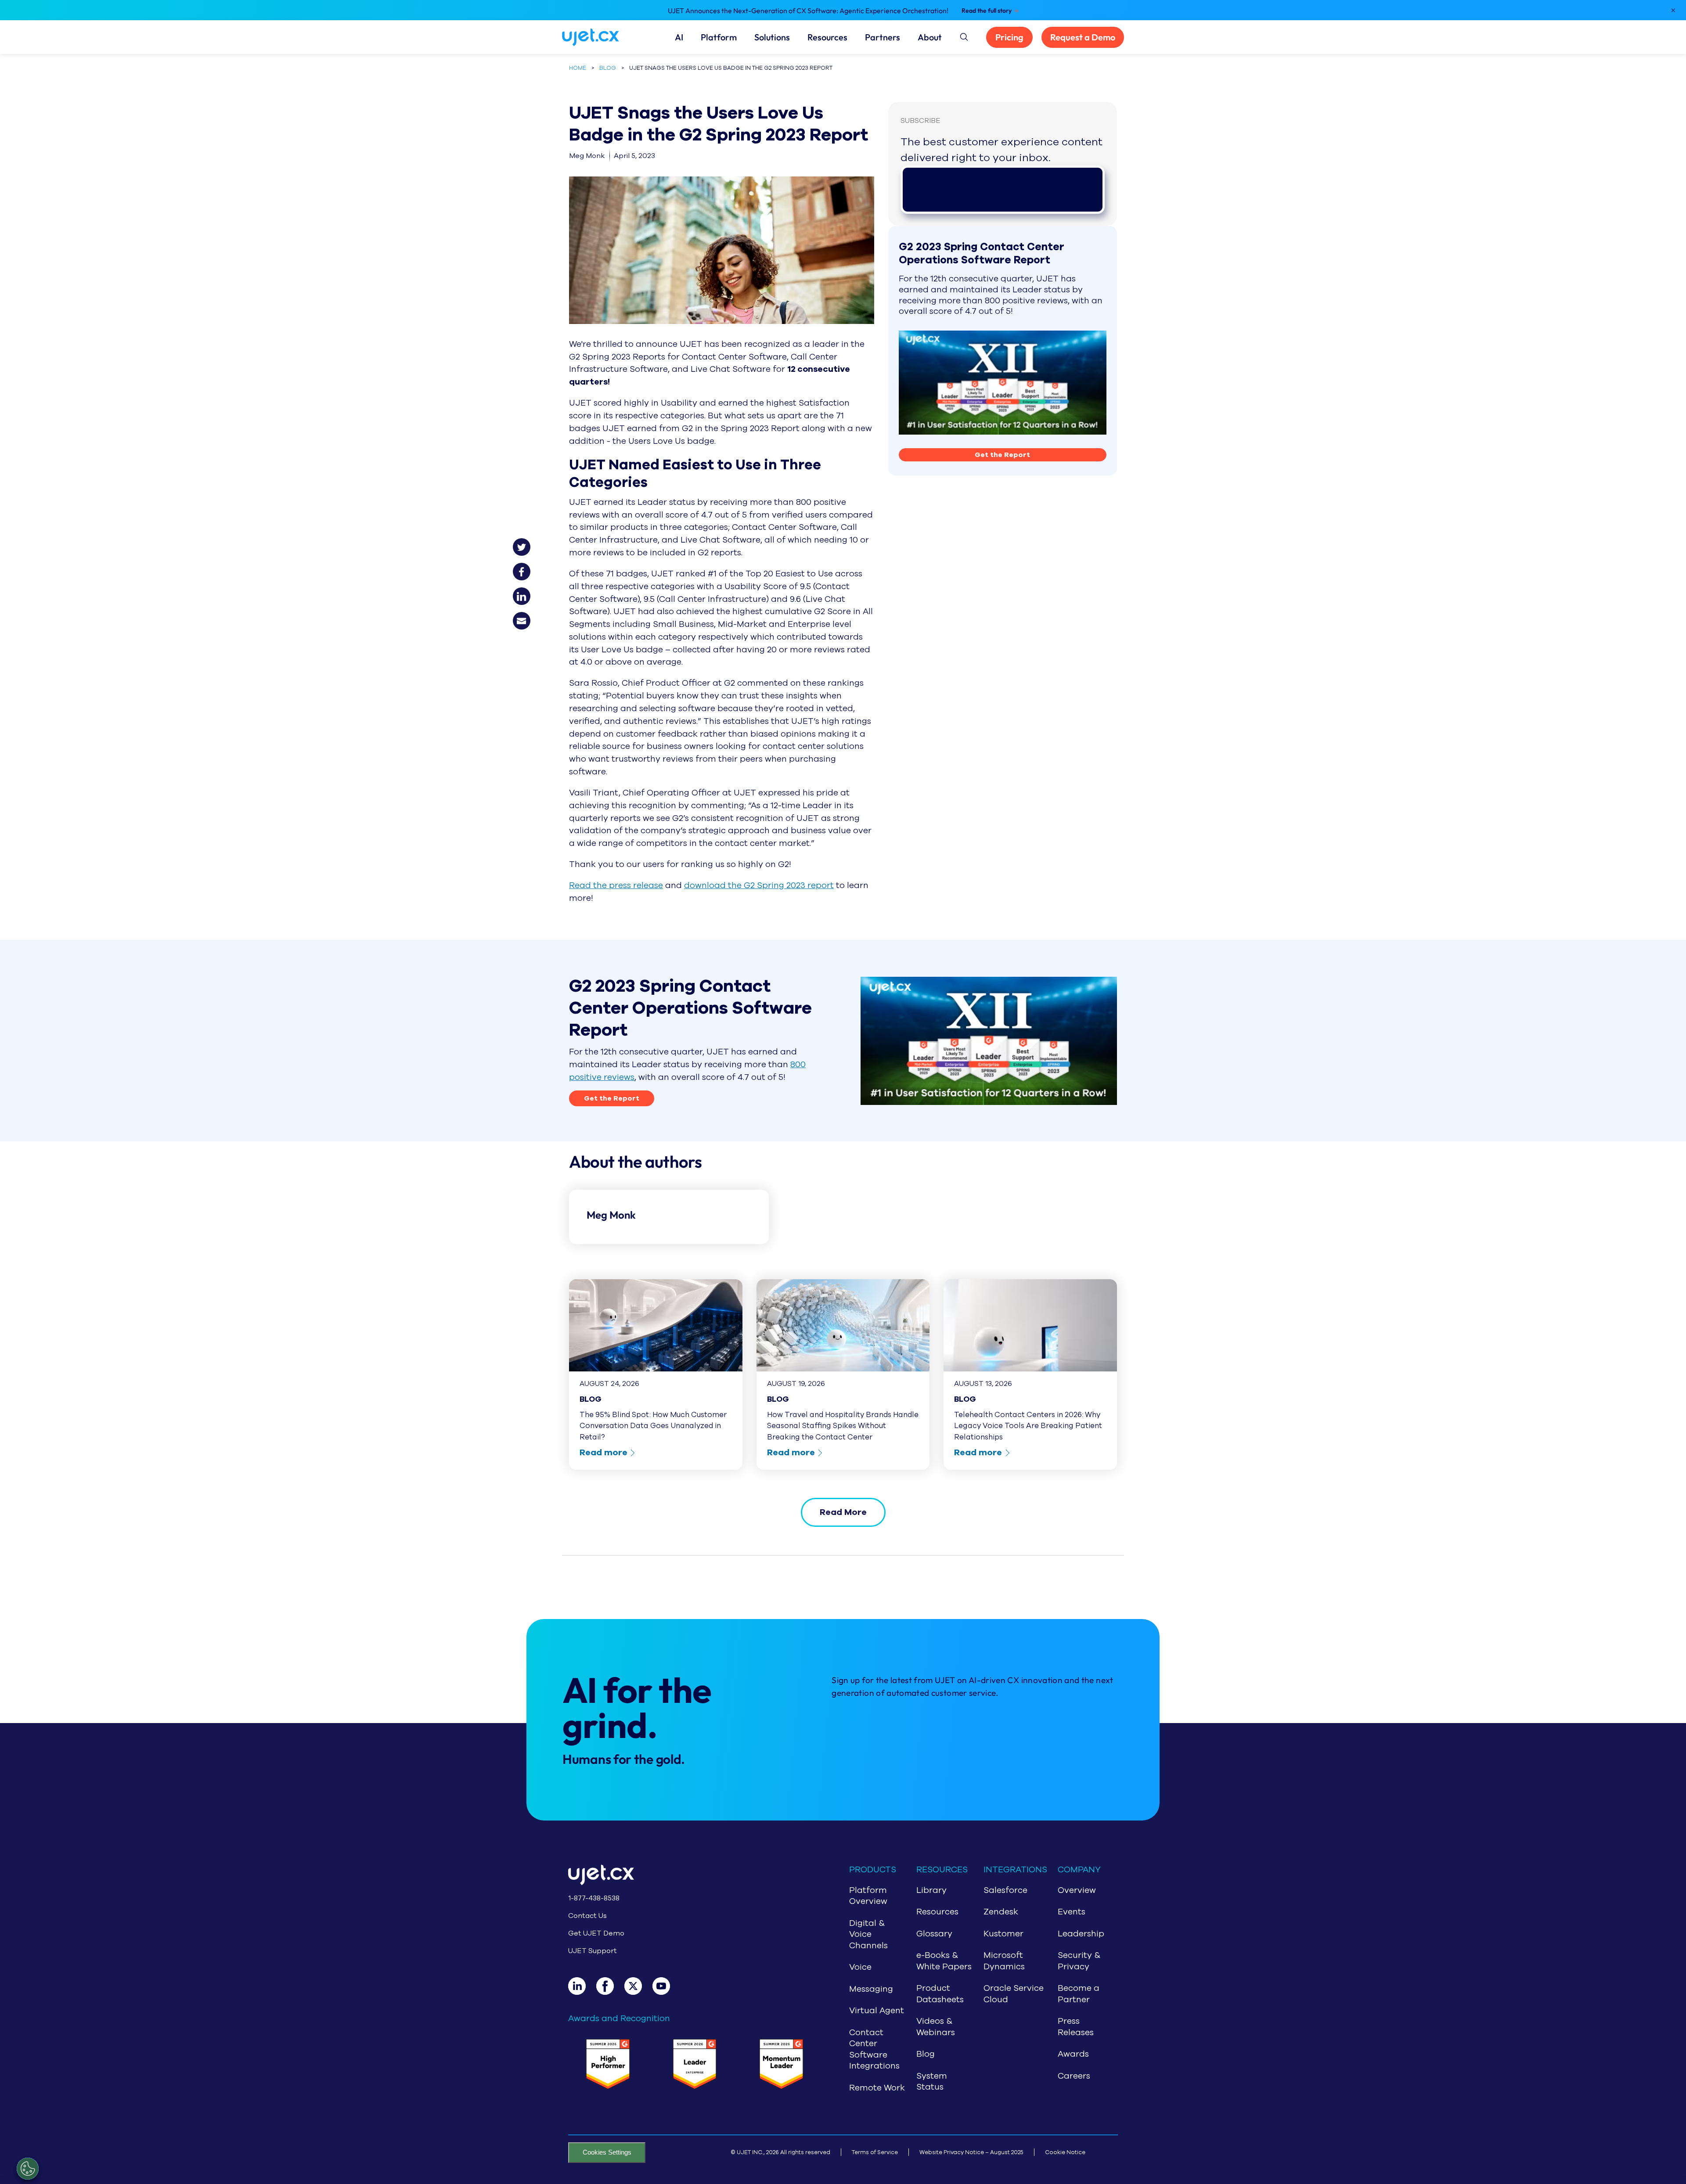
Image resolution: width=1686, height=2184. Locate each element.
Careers (1074, 2076)
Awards (1073, 2054)
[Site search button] (963, 36)
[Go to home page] (695, 1876)
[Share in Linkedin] (527, 593)
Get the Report (1002, 455)
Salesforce (1005, 1890)
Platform (719, 37)
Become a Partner (1079, 1994)
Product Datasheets (940, 1994)
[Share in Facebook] (527, 568)
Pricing (1009, 37)
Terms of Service (875, 2152)
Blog (926, 2054)
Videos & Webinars (936, 2027)
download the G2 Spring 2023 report (759, 885)
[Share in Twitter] (527, 543)
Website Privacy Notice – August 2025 (971, 2152)
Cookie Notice (1065, 2152)
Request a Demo (1083, 37)
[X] (638, 1986)
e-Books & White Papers (944, 1961)
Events (1072, 1912)
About (930, 37)
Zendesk (1001, 1912)
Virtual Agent (877, 2011)
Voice (860, 1967)
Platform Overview (868, 1896)
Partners (883, 37)
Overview (1077, 1890)
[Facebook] (610, 1986)
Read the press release (616, 885)
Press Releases (1076, 2027)
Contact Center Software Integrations (874, 2049)
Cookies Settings (607, 2152)
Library (931, 1890)
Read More (843, 1512)
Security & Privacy (1079, 1961)
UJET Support (593, 1951)
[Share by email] (527, 617)
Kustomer (1003, 1934)
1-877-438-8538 (594, 1898)
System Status (932, 2082)
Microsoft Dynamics (1004, 1961)
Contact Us (587, 1916)
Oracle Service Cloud (1014, 1994)
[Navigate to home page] (601, 37)
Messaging (871, 1989)
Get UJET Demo (596, 1933)
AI (679, 37)
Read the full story (987, 11)
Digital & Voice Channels (868, 1934)
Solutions (772, 37)
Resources (827, 37)
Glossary (934, 1934)
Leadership (1081, 1934)
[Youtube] (666, 1986)
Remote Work (877, 2088)
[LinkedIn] (582, 1986)
